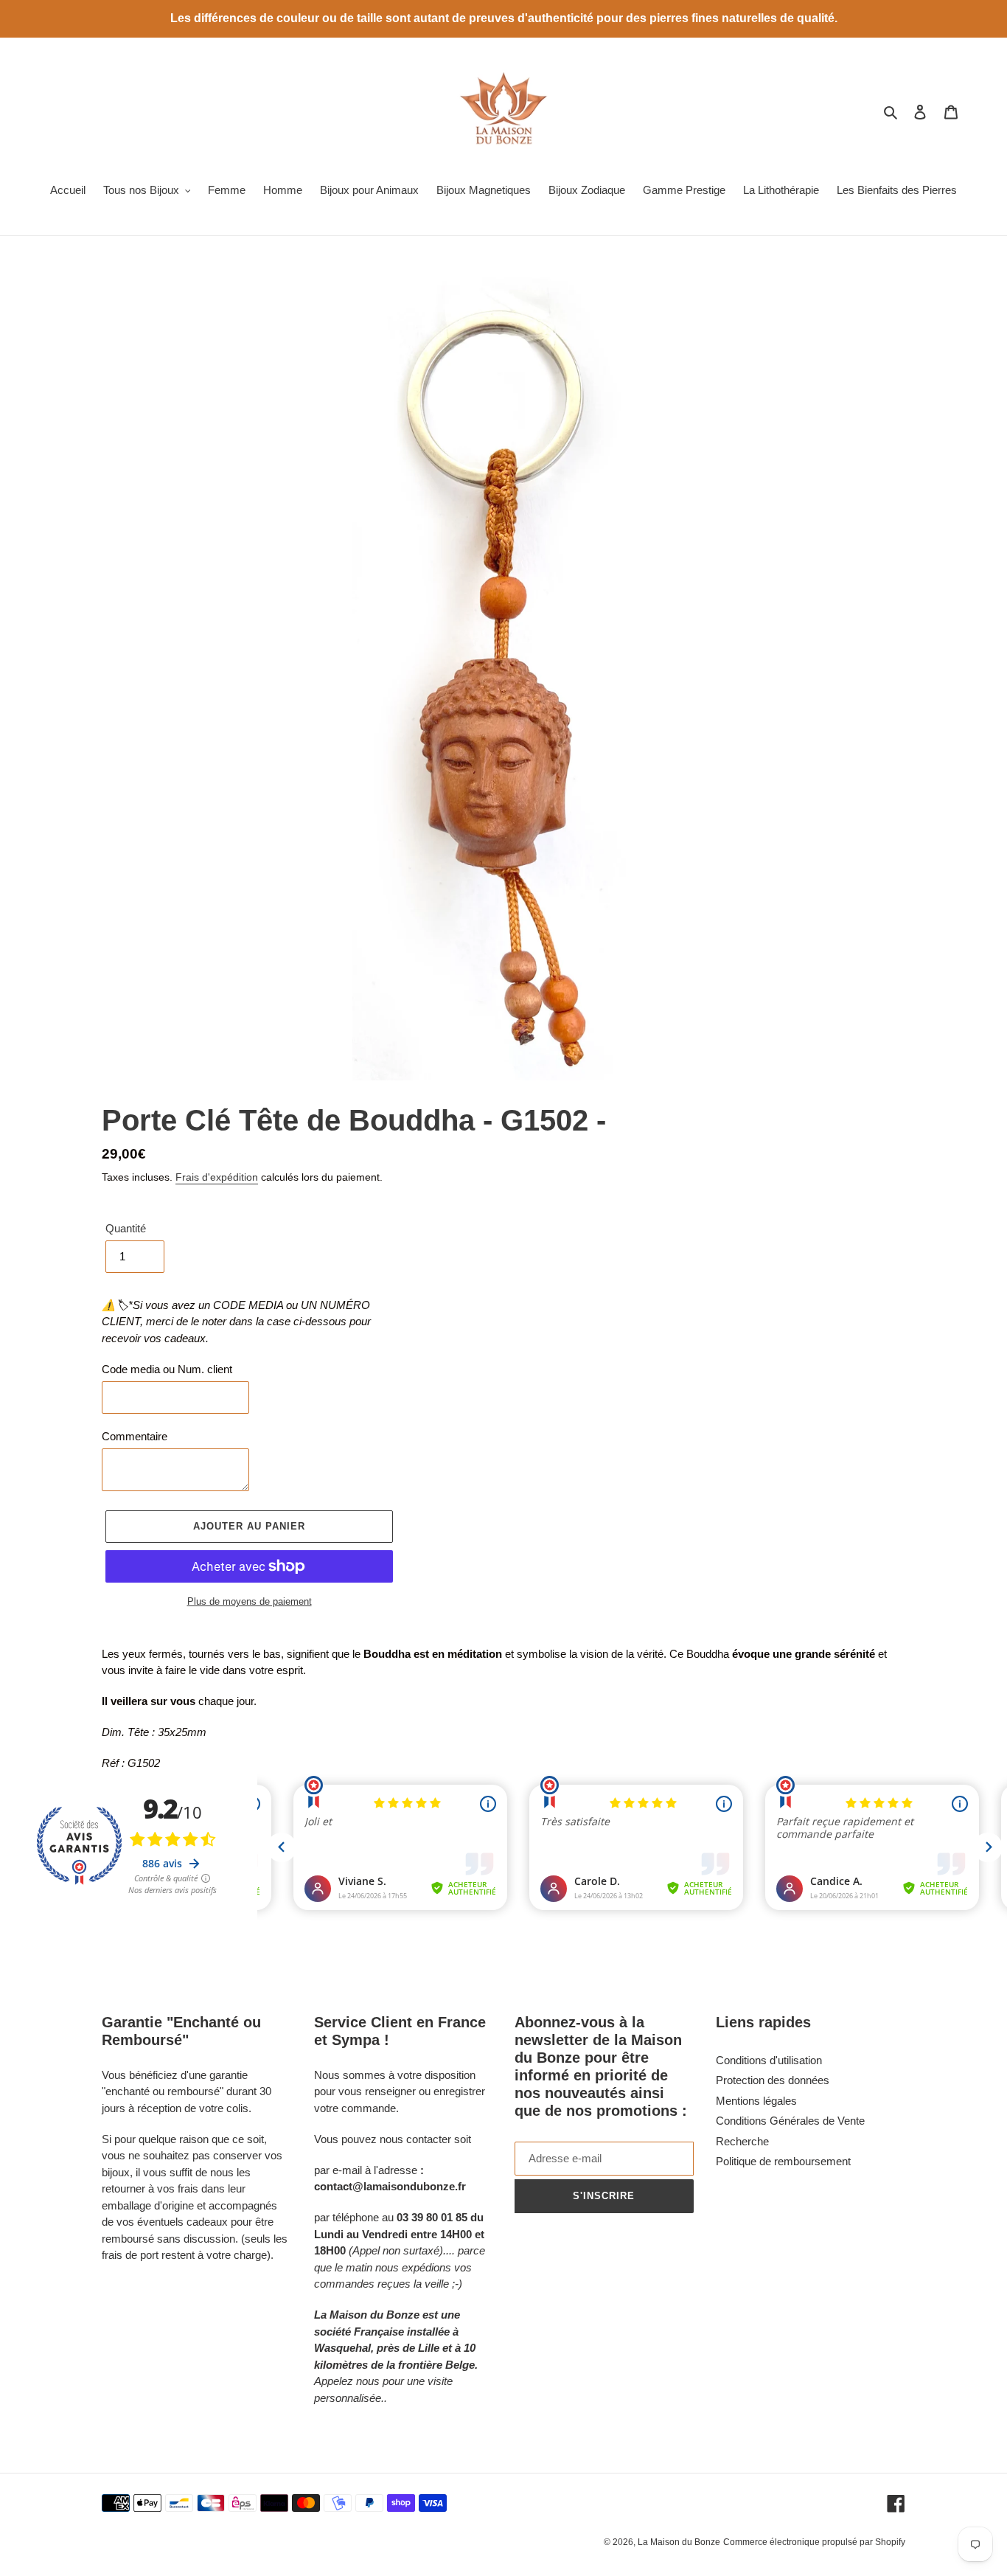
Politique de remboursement (783, 2161)
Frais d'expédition (217, 1177)
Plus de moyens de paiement (250, 1601)
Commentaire (135, 1436)
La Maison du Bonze (679, 2542)
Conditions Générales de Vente (790, 2121)
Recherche (742, 2141)
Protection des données (773, 2080)
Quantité (126, 1228)
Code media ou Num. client (167, 1369)
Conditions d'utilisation (769, 2060)
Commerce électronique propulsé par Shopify (814, 2542)
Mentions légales (756, 2101)
